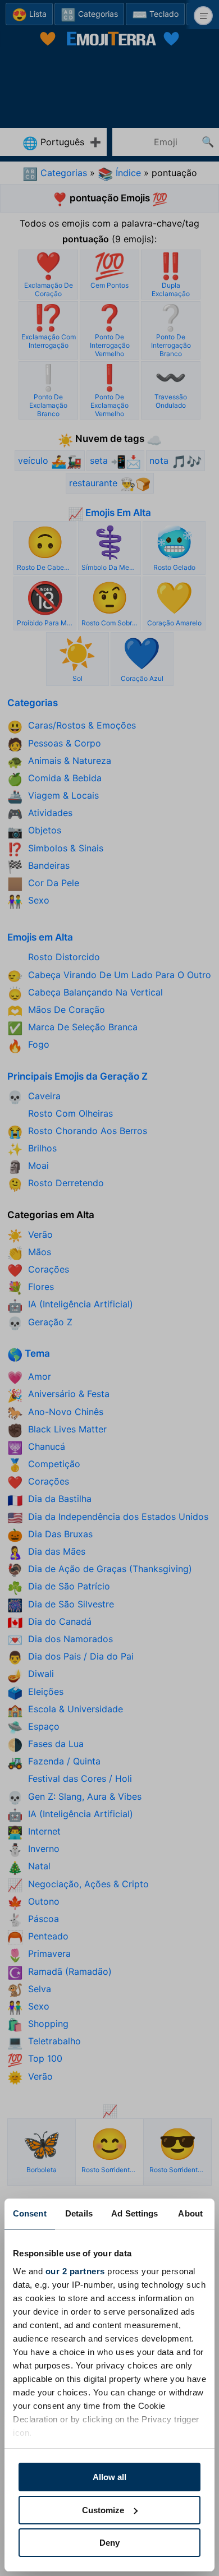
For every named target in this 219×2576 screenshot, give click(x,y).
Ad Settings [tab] (134, 2213)
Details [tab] (79, 2213)
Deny (109, 2543)
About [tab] (190, 2213)
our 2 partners (75, 2271)
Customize (103, 2510)
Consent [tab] (30, 2213)
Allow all (109, 2477)
